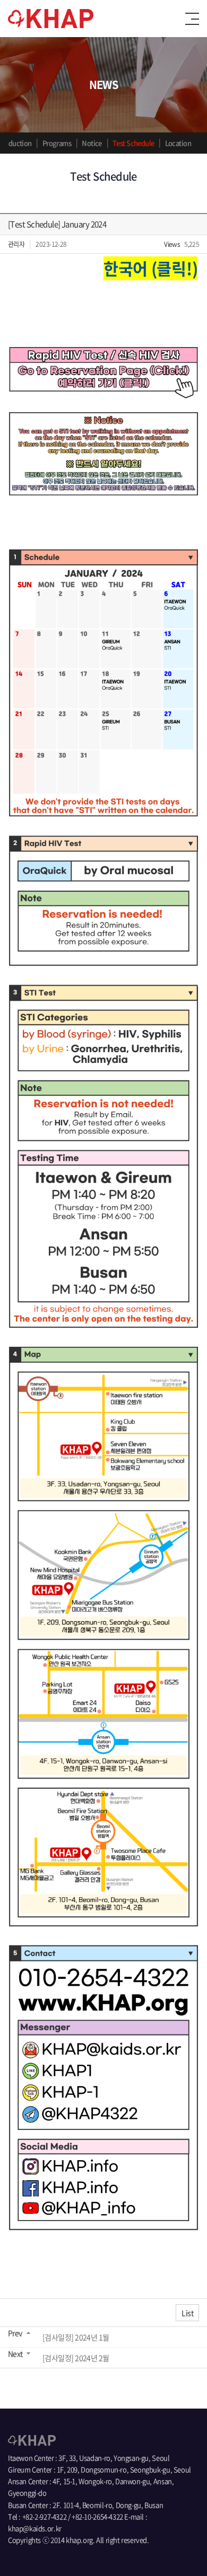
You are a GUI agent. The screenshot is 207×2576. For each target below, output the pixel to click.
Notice (92, 143)
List (187, 2313)
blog (39, 2551)
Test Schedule (133, 143)
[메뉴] (192, 19)
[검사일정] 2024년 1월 (76, 2337)
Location (178, 143)
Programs (57, 143)
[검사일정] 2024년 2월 (76, 2358)
